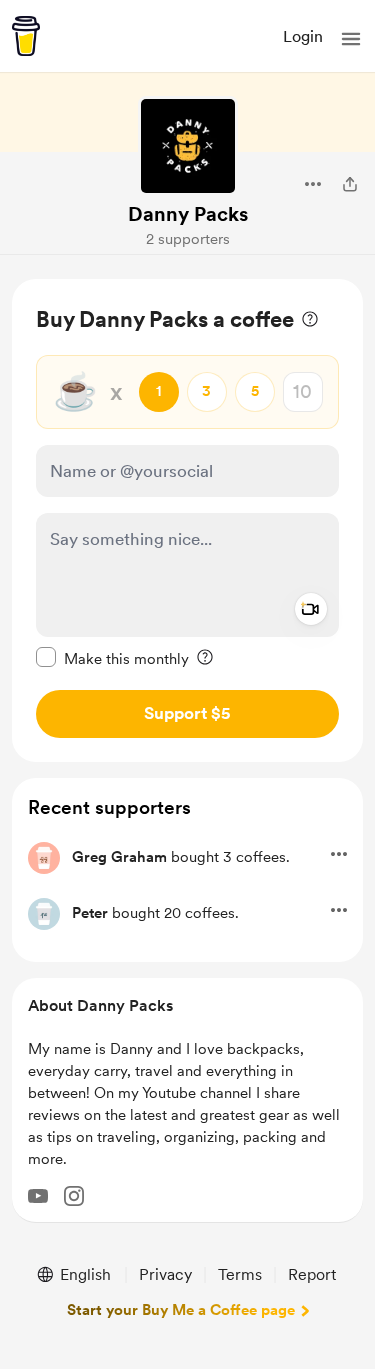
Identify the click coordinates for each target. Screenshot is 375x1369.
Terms (240, 1274)
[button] (351, 39)
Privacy (165, 1274)
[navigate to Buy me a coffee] (26, 36)
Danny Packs (188, 214)
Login (303, 36)
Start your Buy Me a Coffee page (181, 1310)
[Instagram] (74, 1196)
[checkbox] (112, 658)
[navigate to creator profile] (188, 146)
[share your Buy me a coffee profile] (350, 184)
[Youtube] (38, 1196)
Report (312, 1274)
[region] (187, 520)
